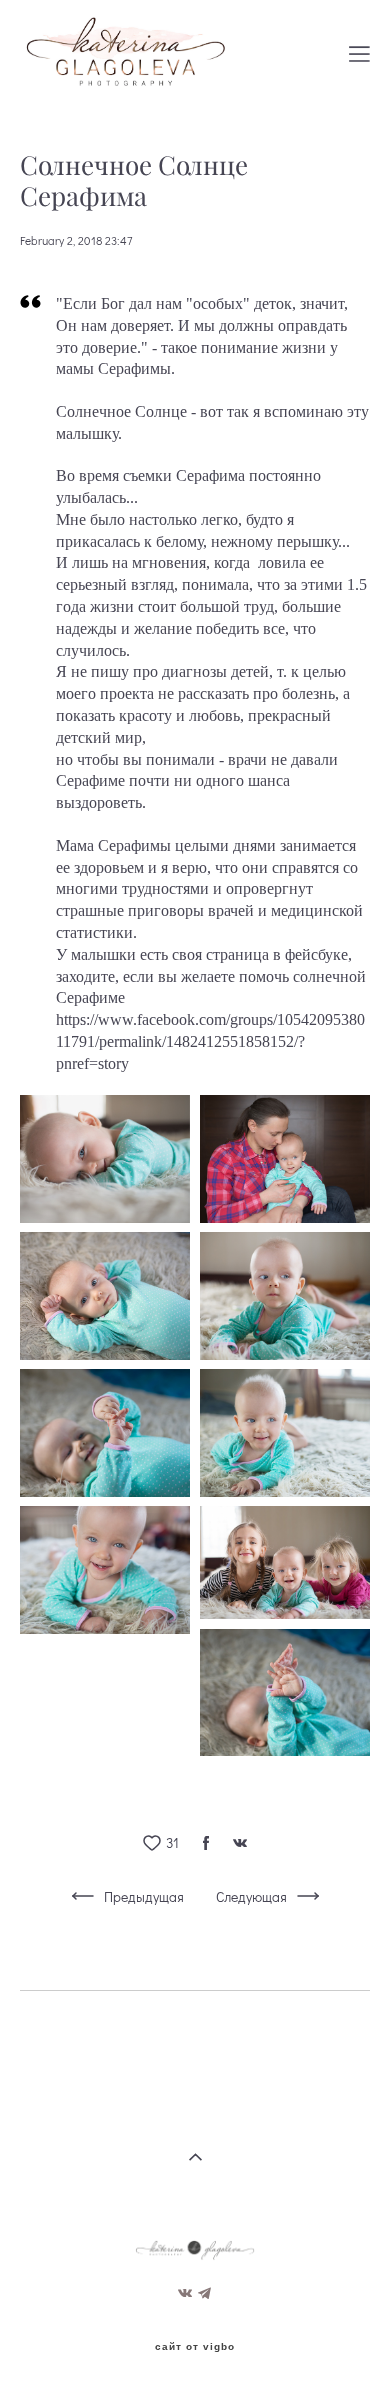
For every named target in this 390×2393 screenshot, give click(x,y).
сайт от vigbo (195, 2347)
